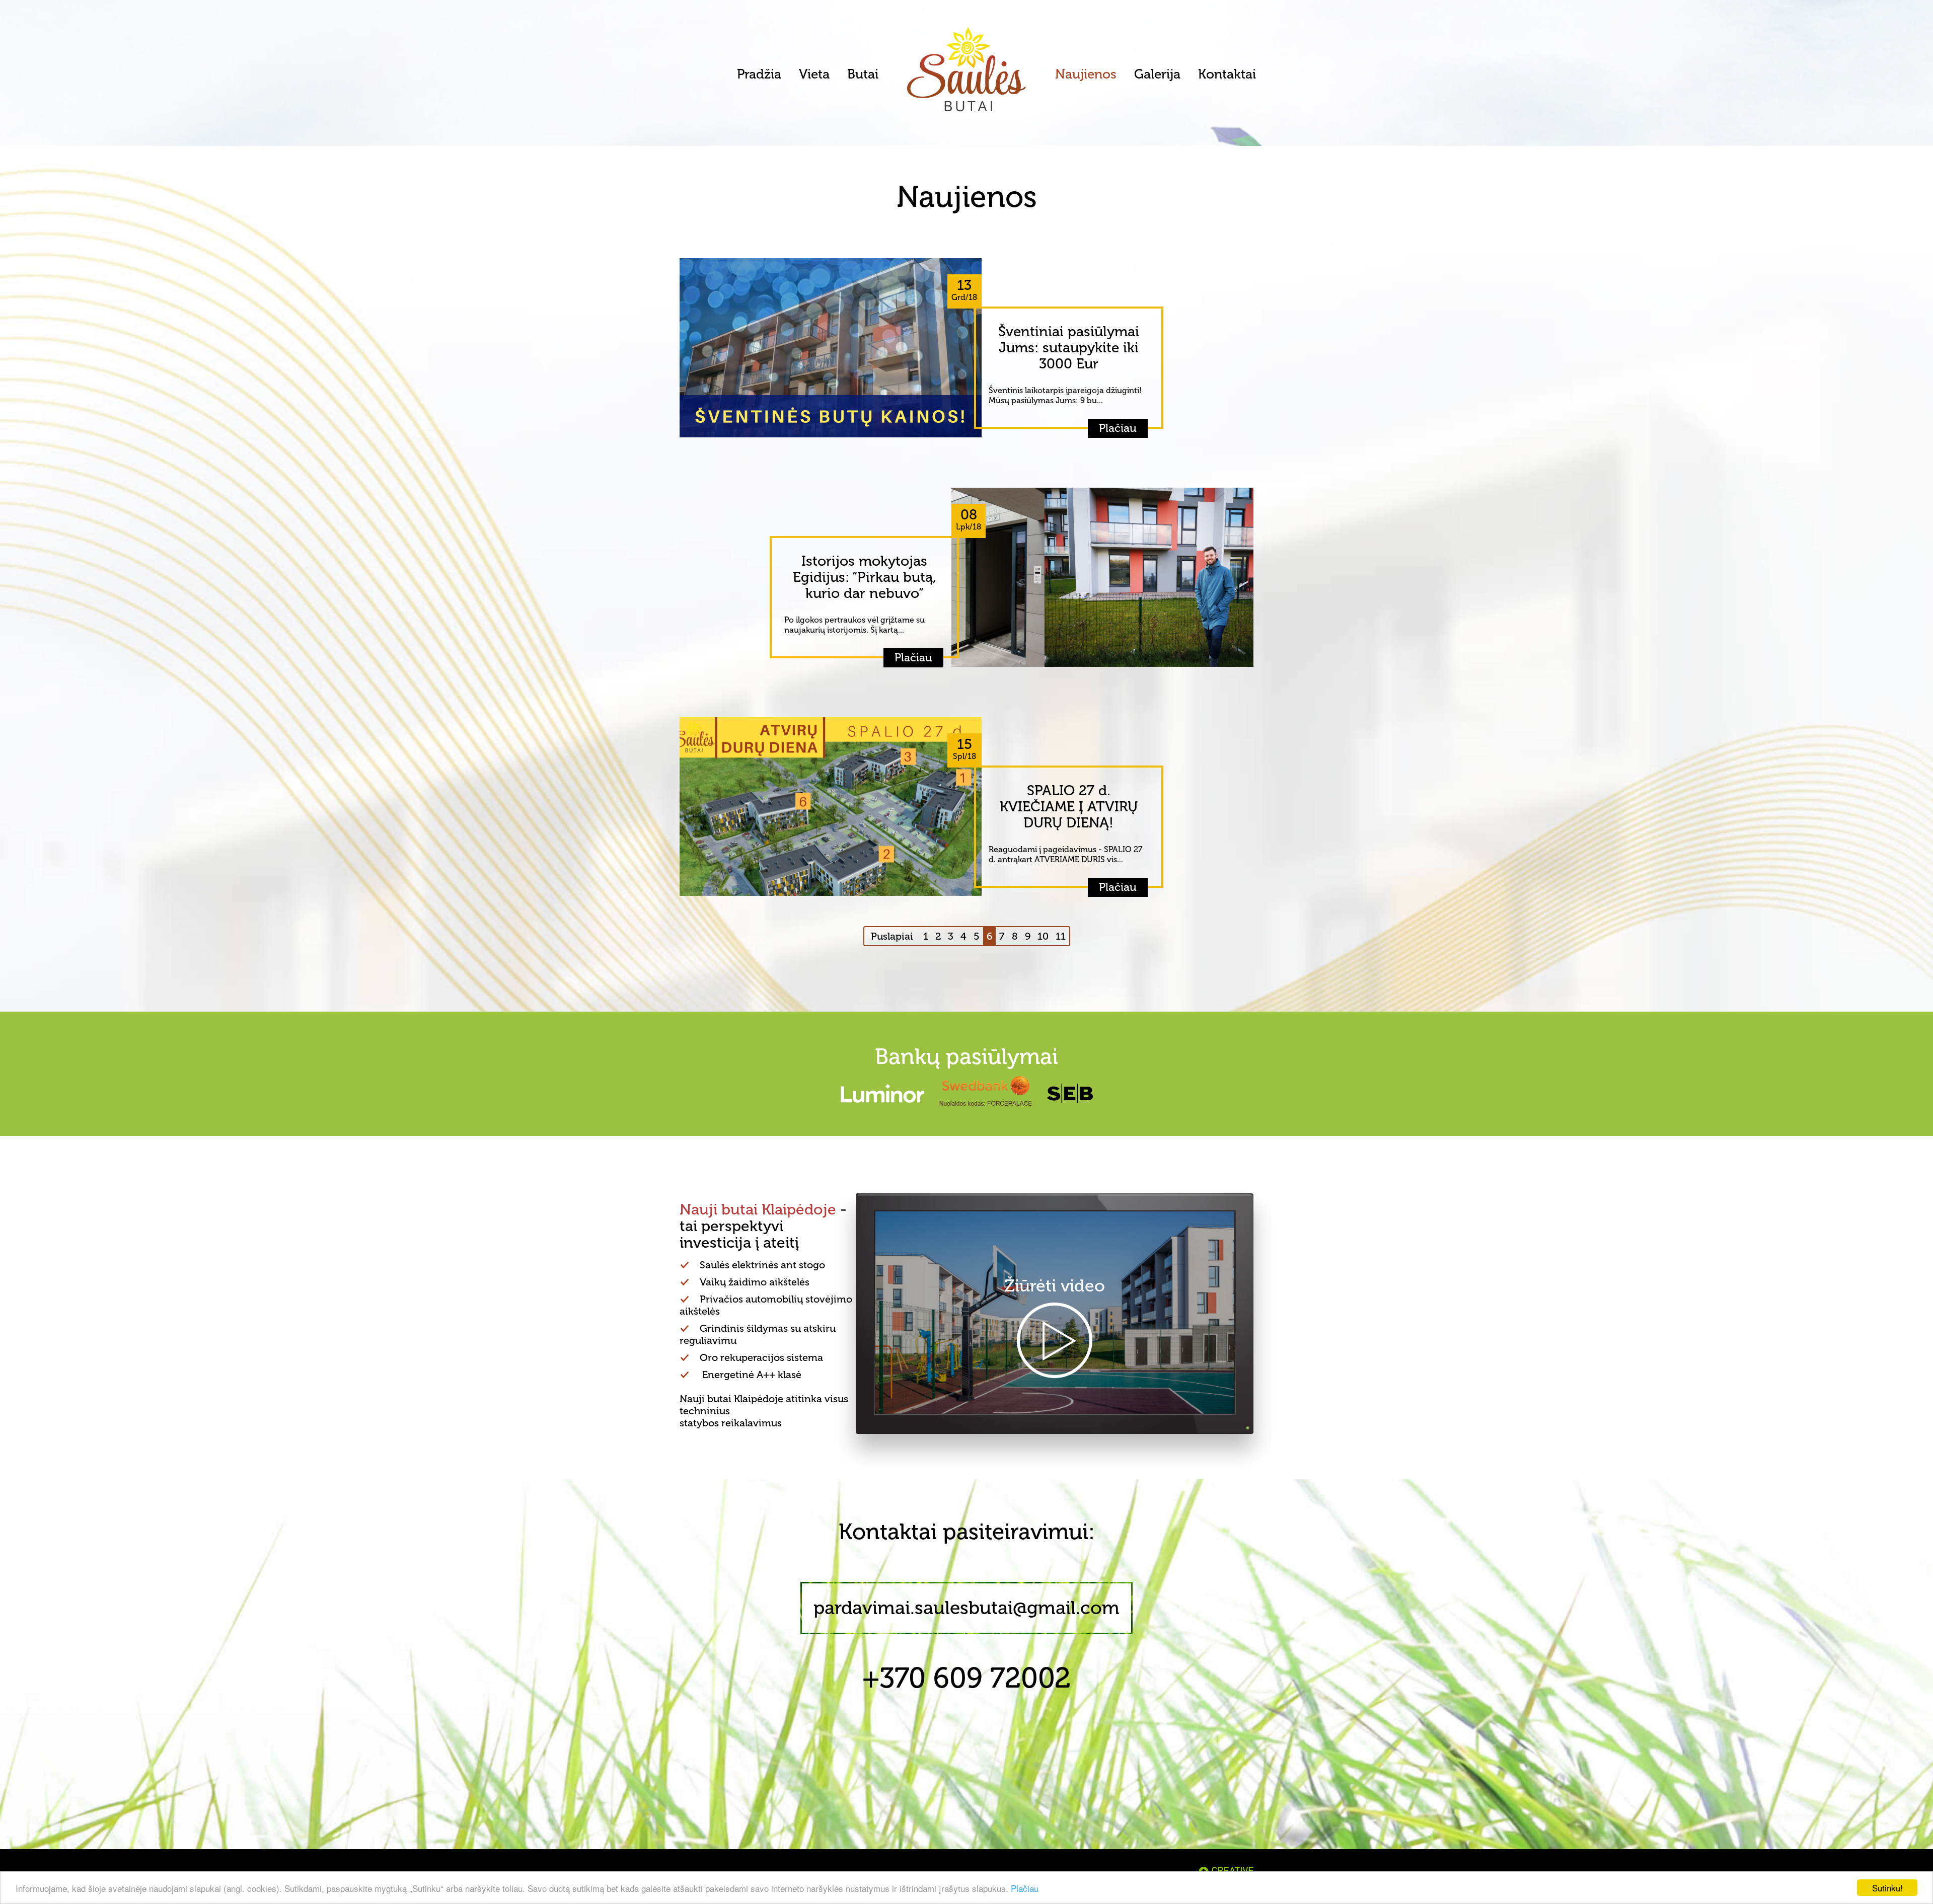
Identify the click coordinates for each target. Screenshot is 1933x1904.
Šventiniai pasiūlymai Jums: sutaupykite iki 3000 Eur (1069, 348)
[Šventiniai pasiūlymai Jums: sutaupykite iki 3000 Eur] (831, 347)
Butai (863, 74)
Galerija (1157, 74)
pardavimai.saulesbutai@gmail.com (966, 1608)
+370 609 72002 (966, 1678)
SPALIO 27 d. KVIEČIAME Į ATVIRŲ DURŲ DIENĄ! (1069, 807)
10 (1043, 936)
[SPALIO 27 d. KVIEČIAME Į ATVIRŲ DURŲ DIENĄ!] (831, 805)
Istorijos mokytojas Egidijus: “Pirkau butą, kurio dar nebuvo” (865, 577)
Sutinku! (1887, 1888)
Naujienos (1086, 74)
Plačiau (1025, 1888)
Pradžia (759, 74)
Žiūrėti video (1055, 1286)
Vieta (814, 74)
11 (1061, 936)
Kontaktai (1227, 74)
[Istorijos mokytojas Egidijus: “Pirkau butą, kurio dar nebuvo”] (1102, 576)
